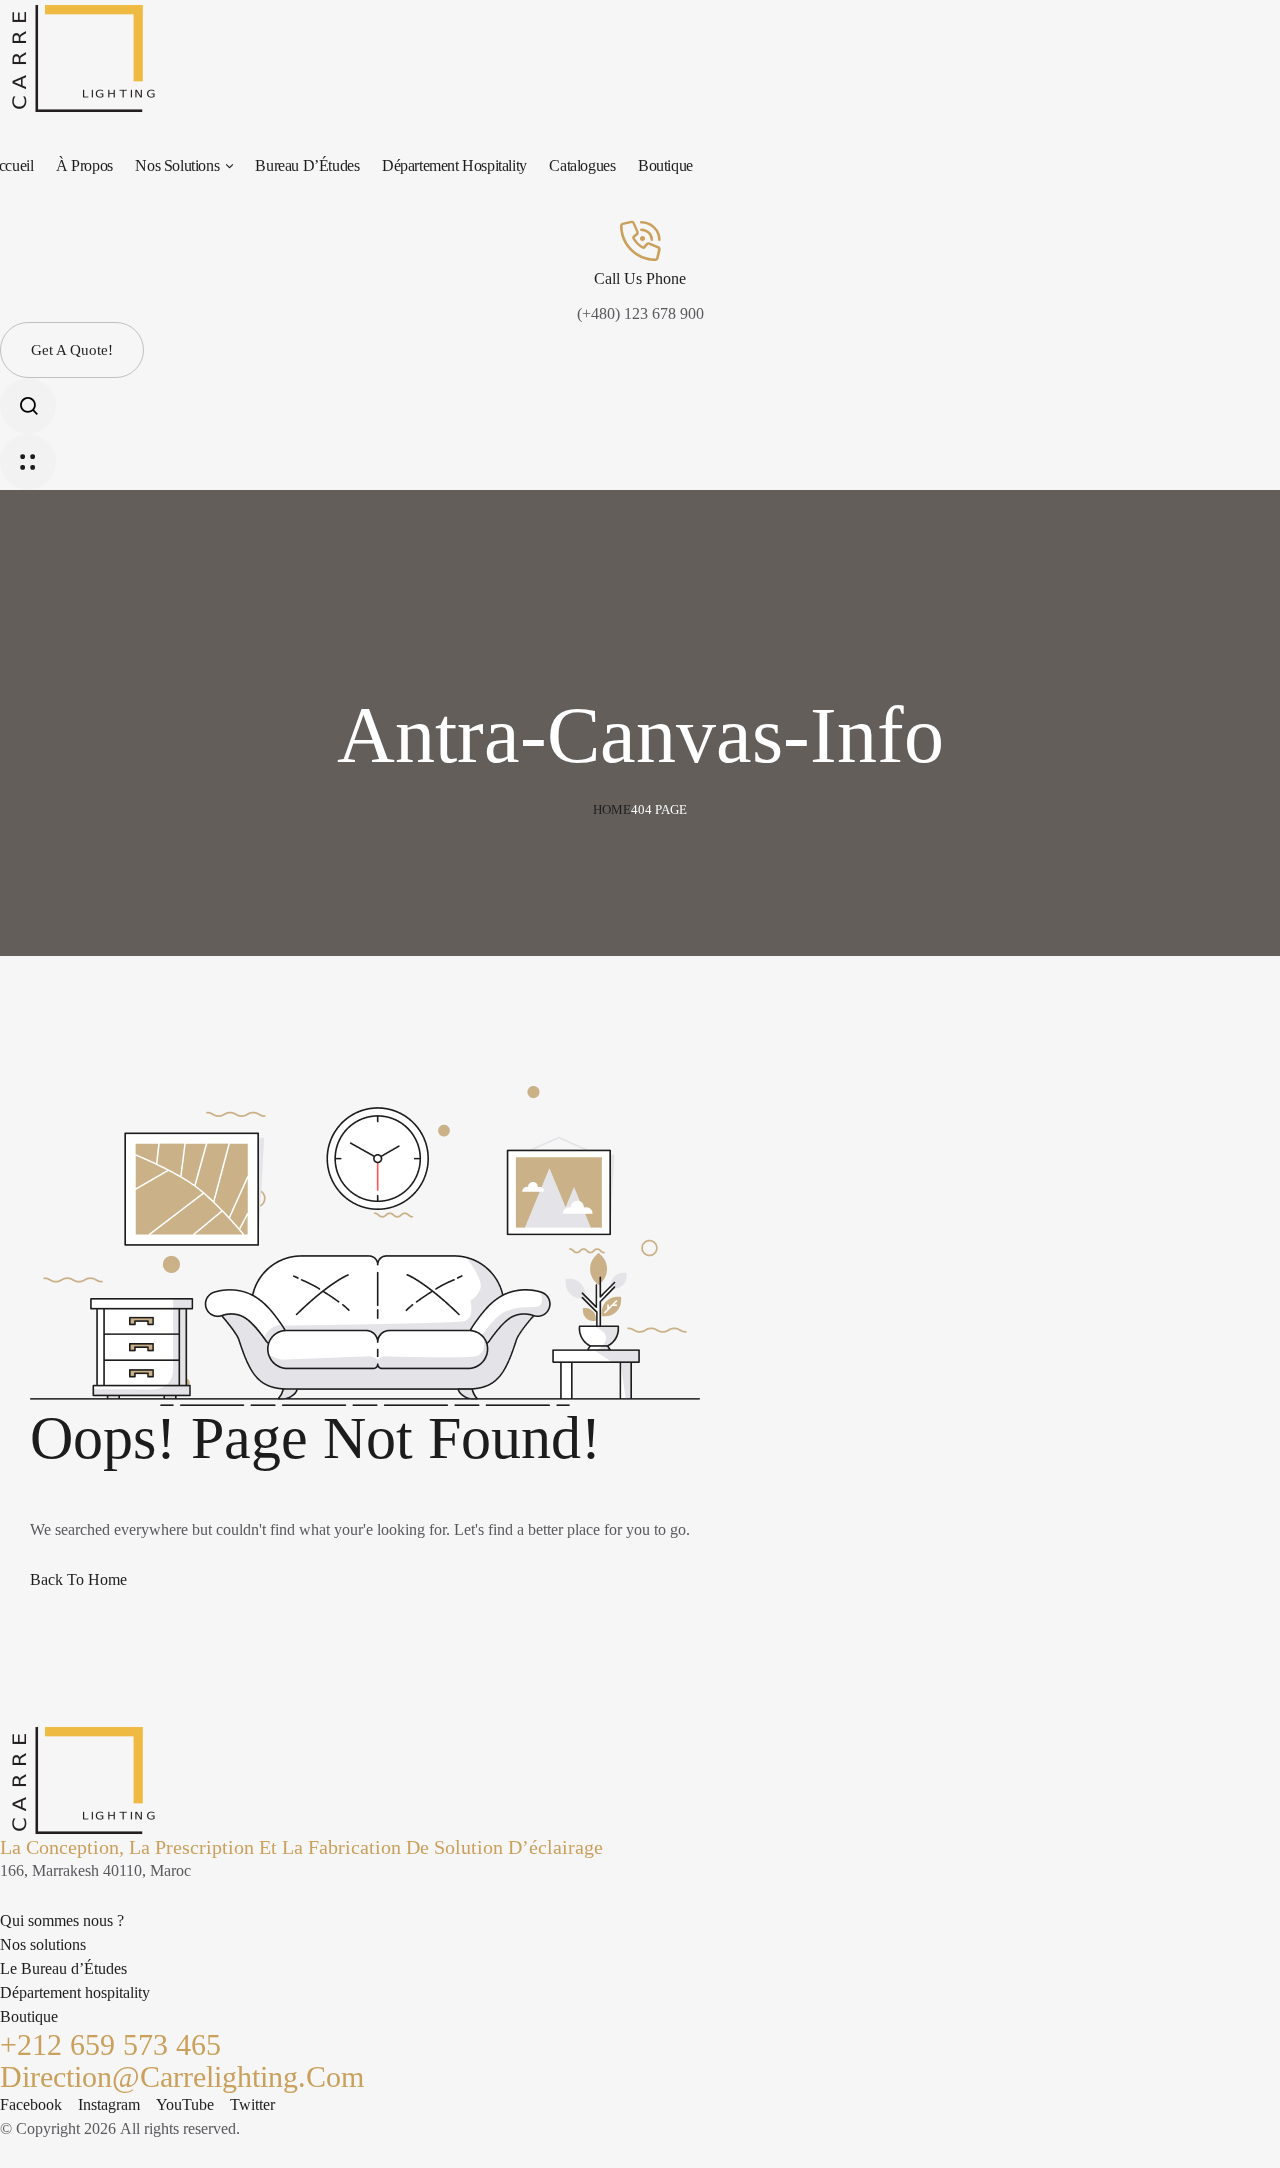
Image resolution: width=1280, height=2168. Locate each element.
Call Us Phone (640, 278)
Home (612, 809)
